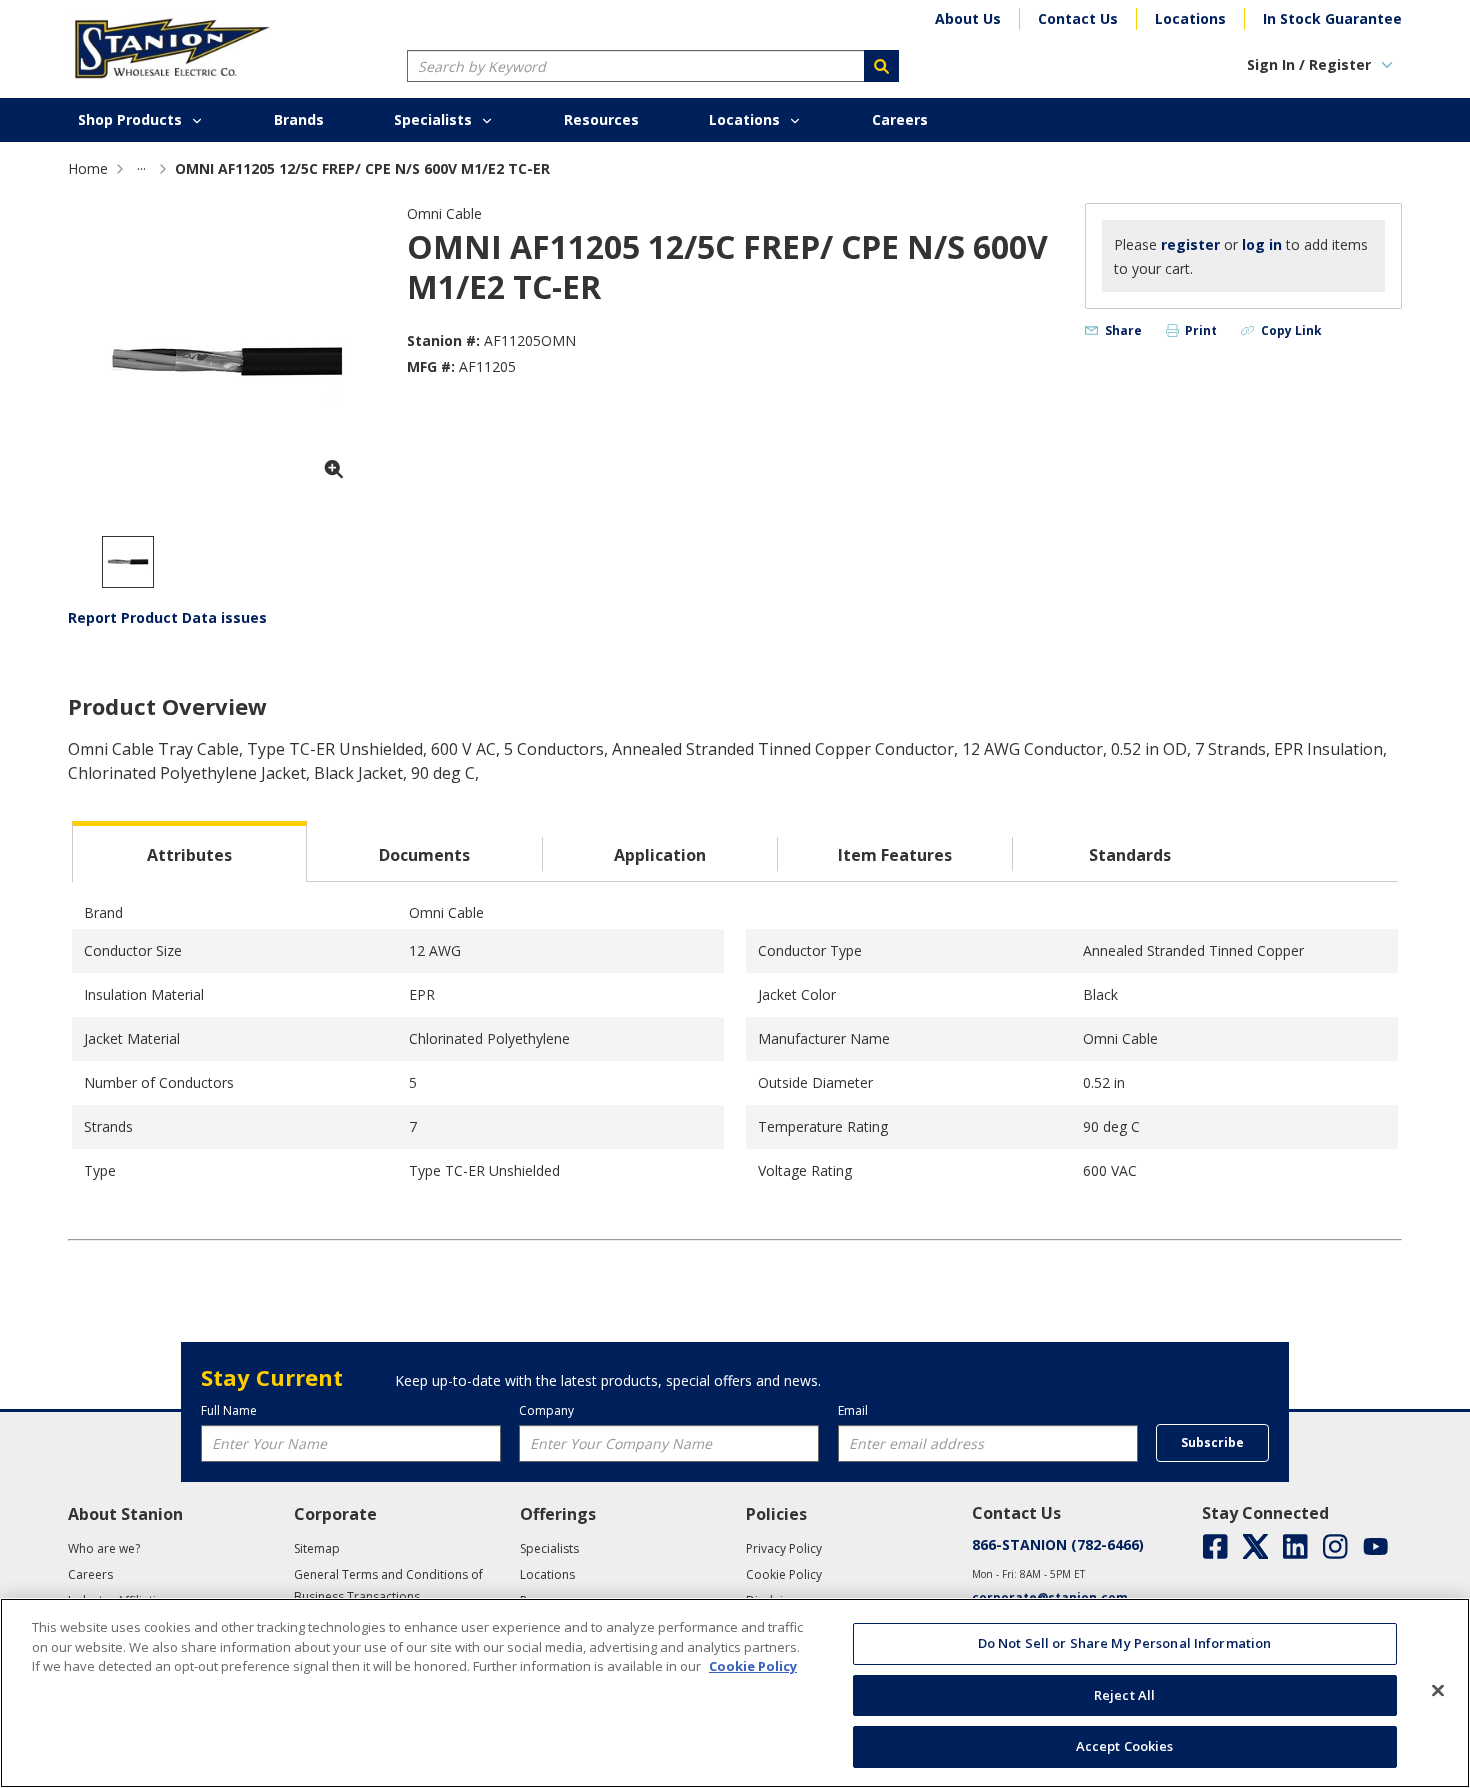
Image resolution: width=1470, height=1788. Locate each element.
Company (546, 1410)
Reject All (1124, 1695)
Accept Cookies (1125, 1746)
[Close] (1438, 1691)
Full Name (229, 1410)
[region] (735, 1693)
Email (853, 1410)
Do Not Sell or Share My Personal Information (1125, 1643)
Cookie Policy (753, 1666)
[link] (141, 168)
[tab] (189, 851)
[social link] (1215, 1546)
